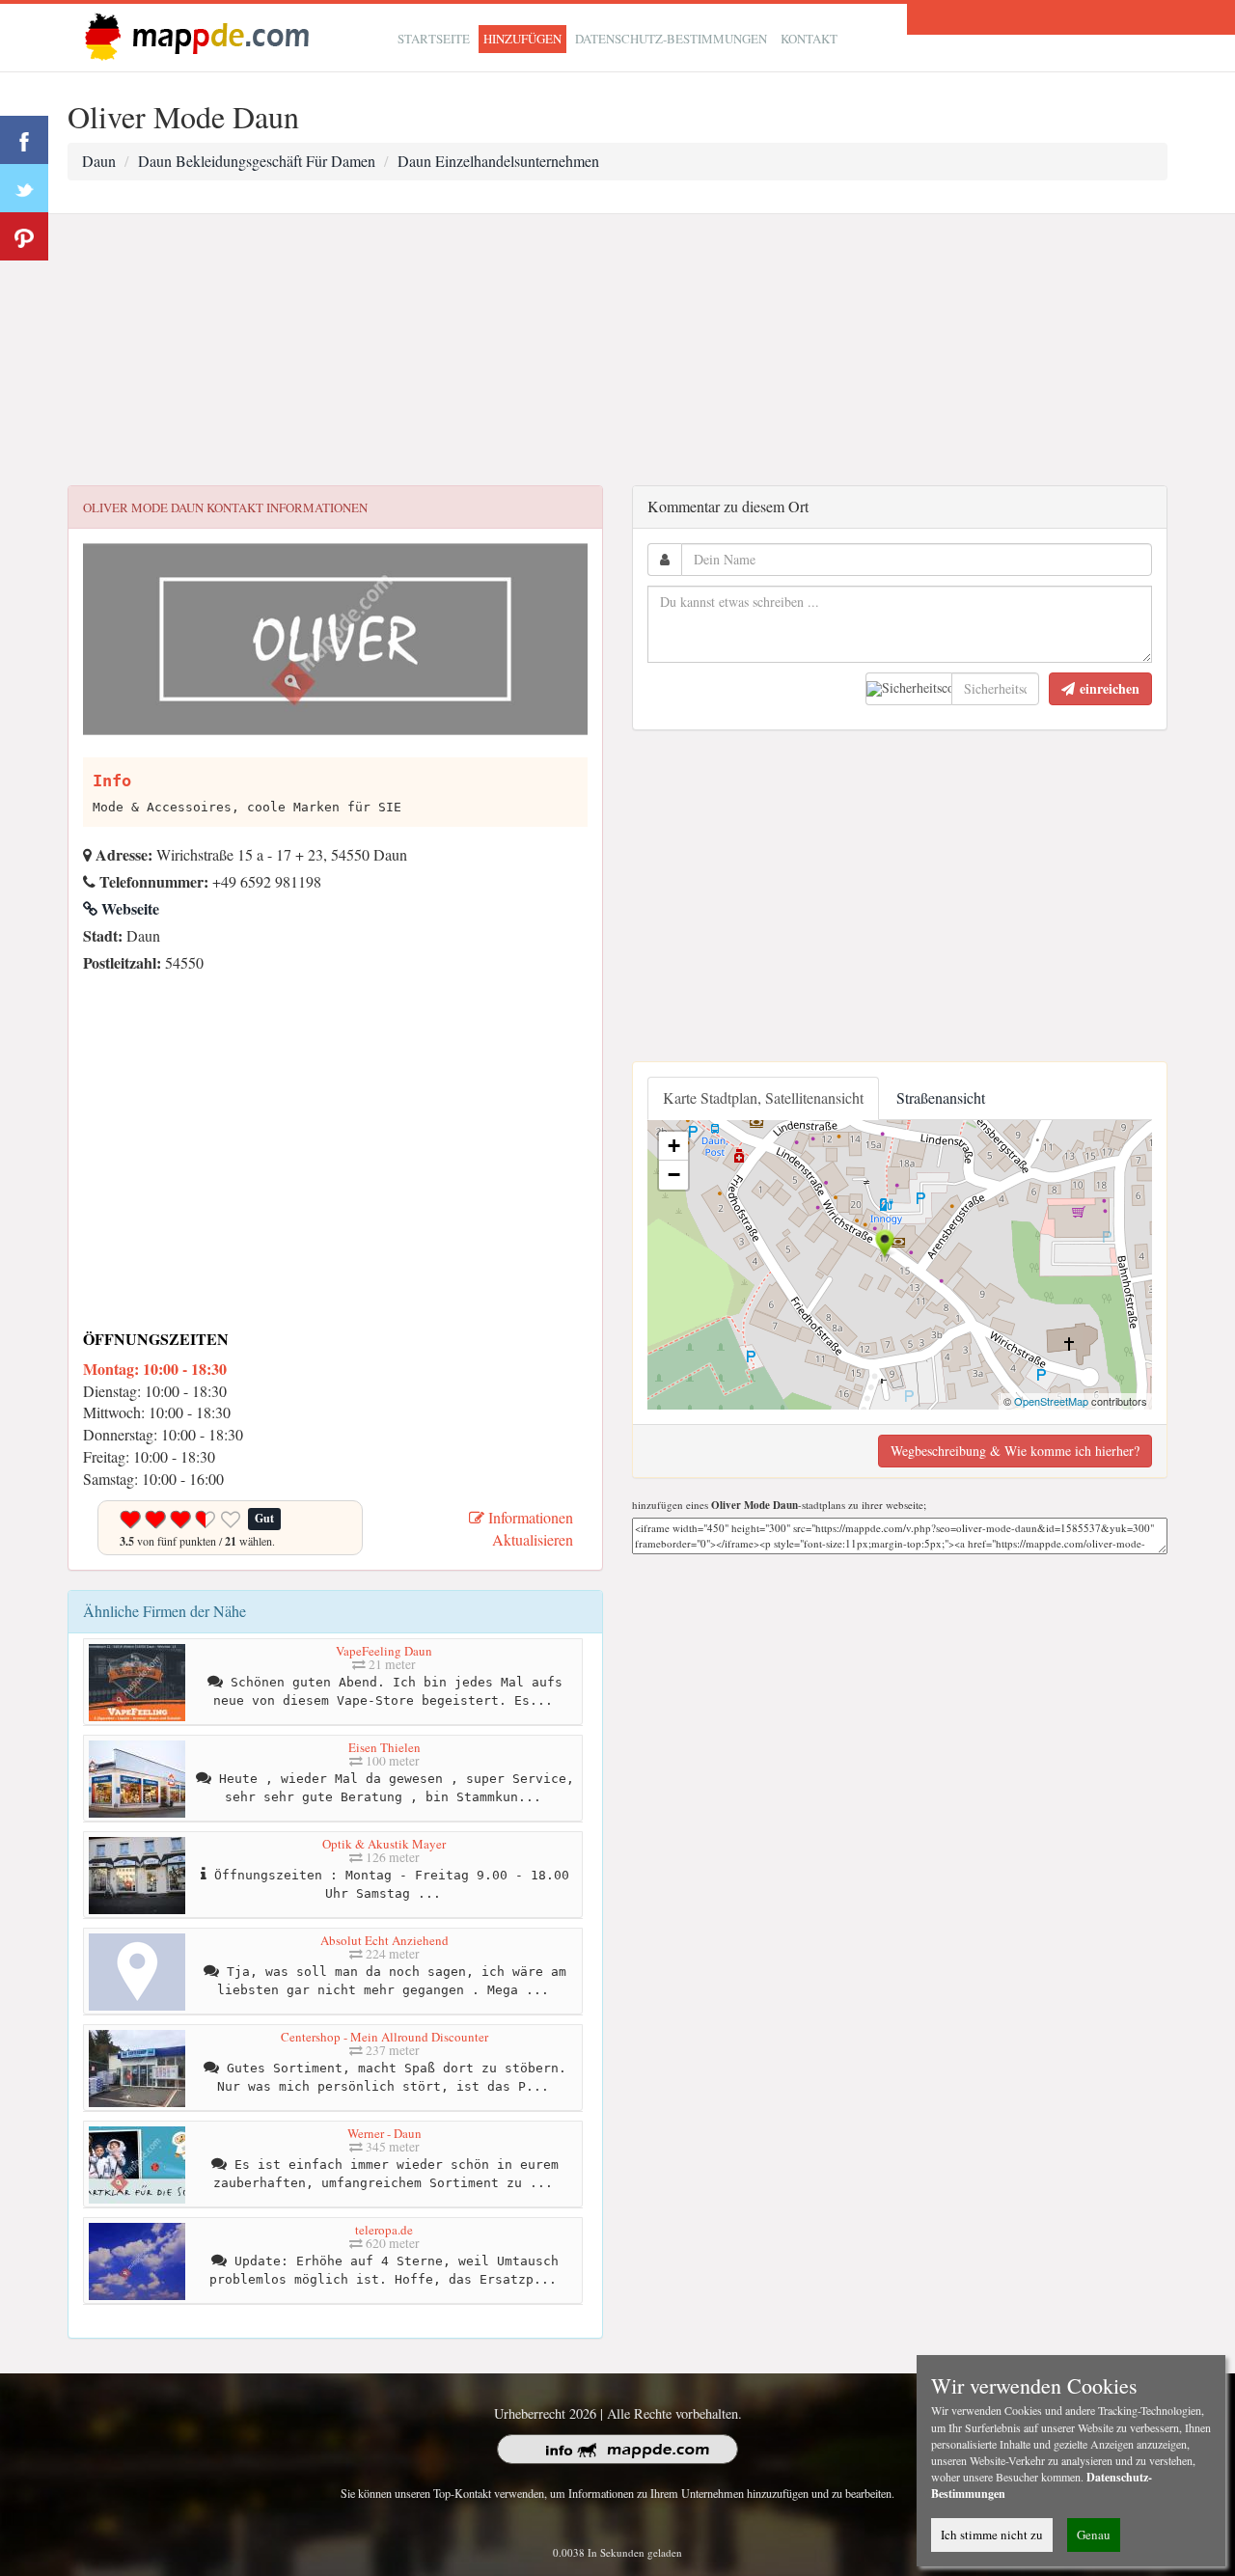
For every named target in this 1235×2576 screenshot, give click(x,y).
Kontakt (809, 39)
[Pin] (24, 236)
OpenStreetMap (1051, 1401)
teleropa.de (384, 2230)
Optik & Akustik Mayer (384, 1844)
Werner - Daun (384, 2133)
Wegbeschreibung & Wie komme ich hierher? (1015, 1451)
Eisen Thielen (384, 1747)
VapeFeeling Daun (384, 1651)
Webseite (128, 908)
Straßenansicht (941, 1097)
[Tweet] (24, 188)
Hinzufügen (522, 39)
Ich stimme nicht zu (992, 2535)
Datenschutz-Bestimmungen (671, 39)
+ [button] (674, 1146)
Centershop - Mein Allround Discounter (384, 2037)
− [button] (674, 1175)
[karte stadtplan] (193, 35)
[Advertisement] (617, 350)
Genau (1094, 2535)
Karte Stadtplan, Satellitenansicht (763, 1097)
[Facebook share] (24, 140)
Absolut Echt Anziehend (384, 1940)
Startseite (434, 39)
